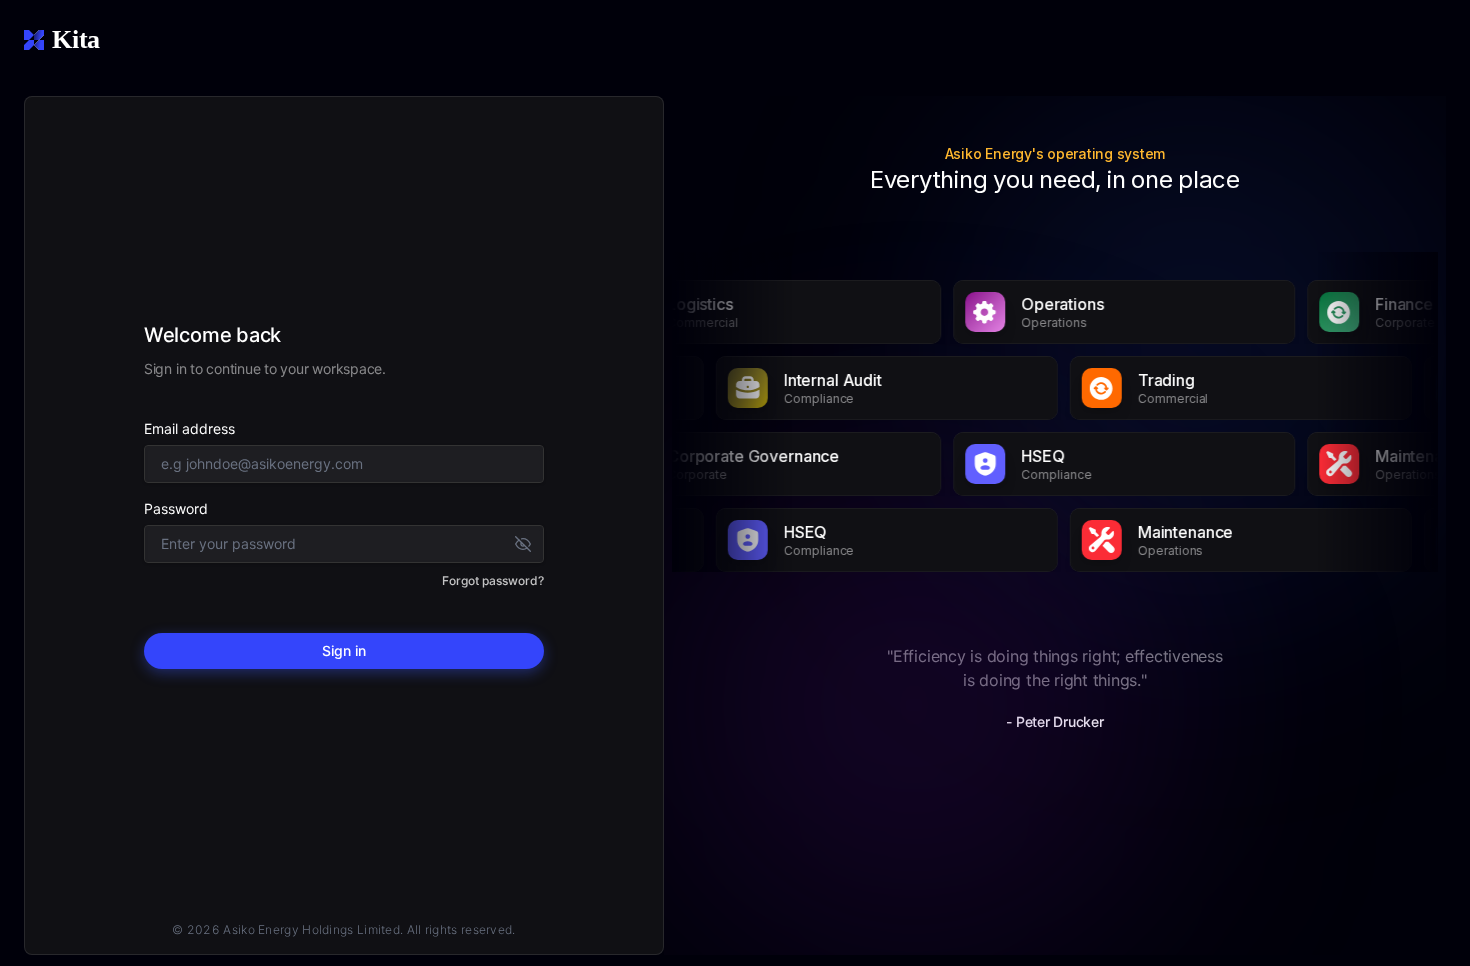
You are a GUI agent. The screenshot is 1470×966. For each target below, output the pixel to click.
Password (176, 508)
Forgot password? (493, 580)
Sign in (344, 650)
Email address (189, 428)
